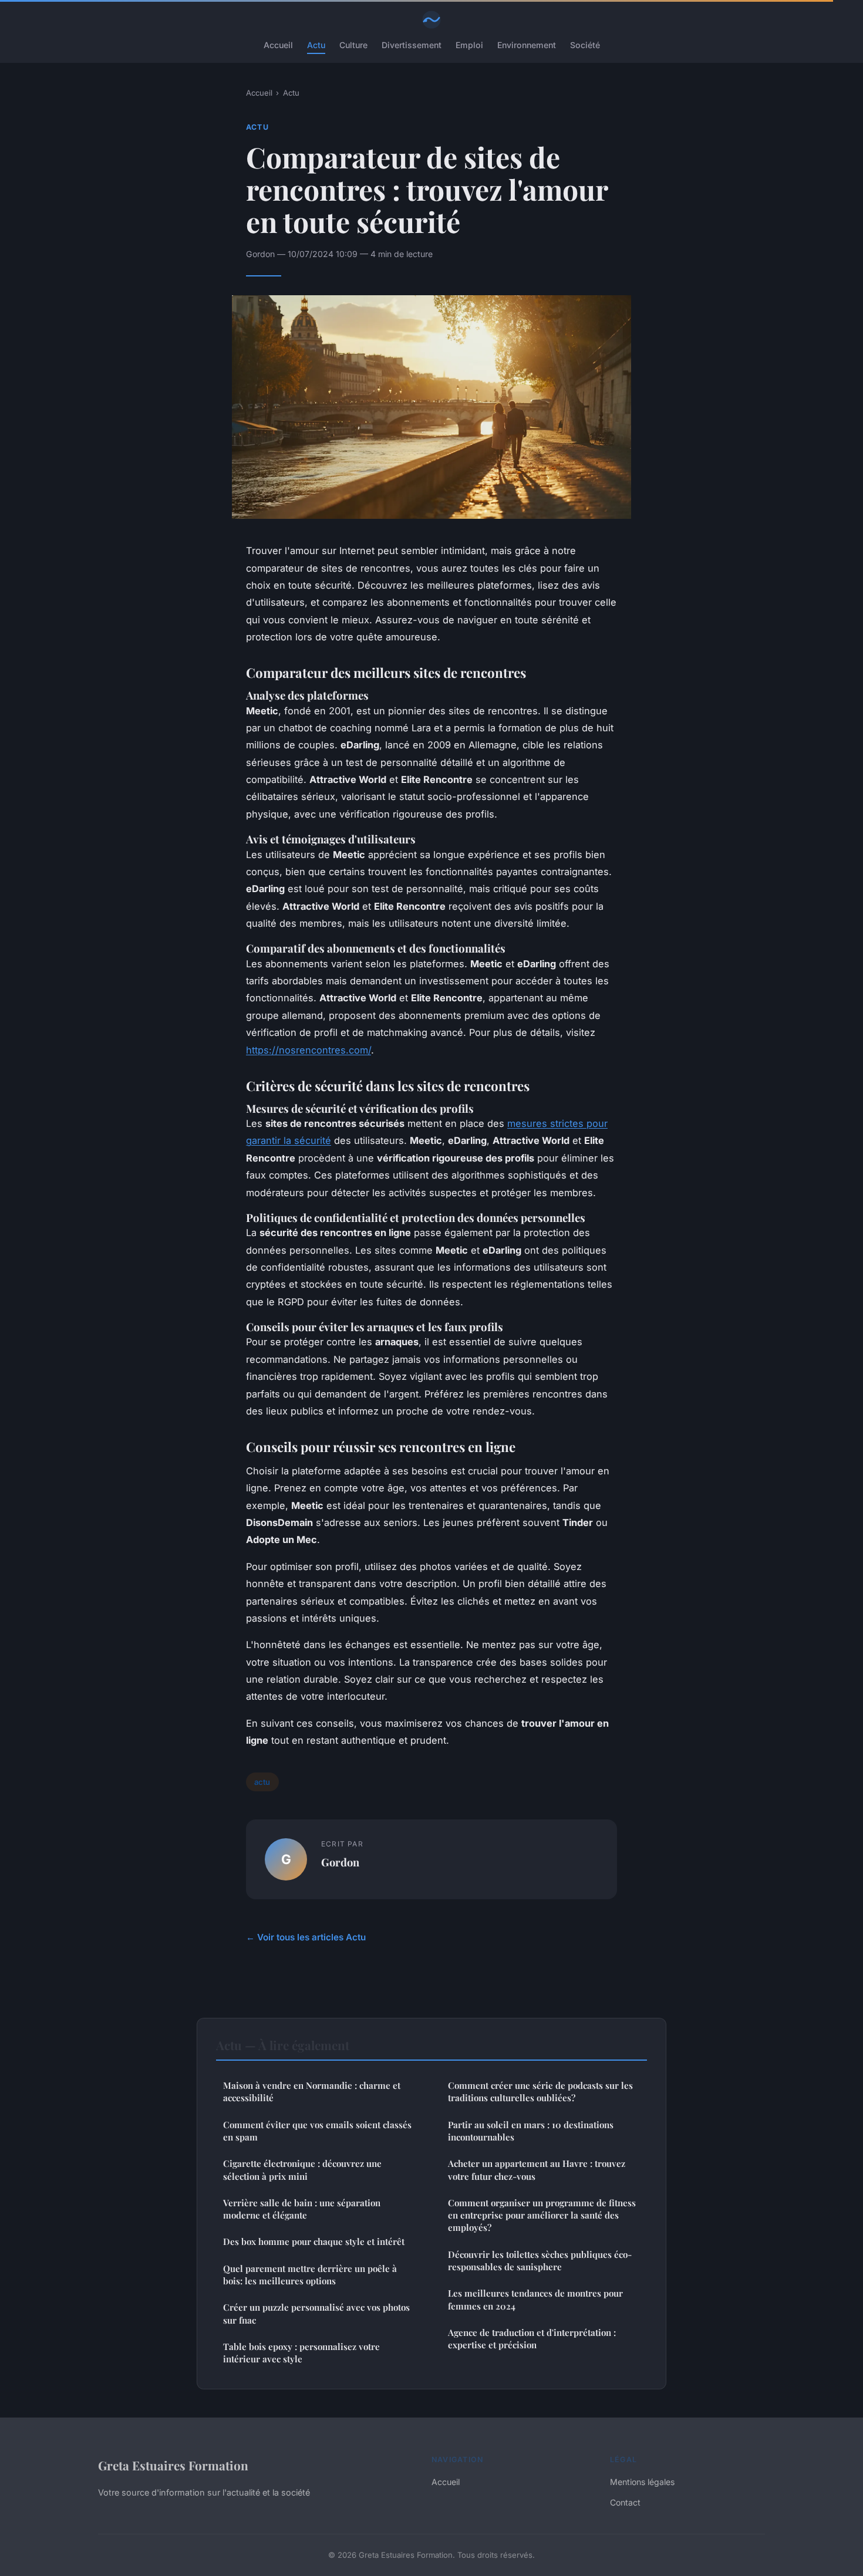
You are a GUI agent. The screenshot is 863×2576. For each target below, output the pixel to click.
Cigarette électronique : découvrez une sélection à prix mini (302, 2170)
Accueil (278, 45)
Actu (316, 45)
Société (585, 45)
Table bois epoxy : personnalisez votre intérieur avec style (301, 2353)
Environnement (527, 45)
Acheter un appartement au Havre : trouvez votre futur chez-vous (537, 2170)
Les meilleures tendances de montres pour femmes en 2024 (535, 2299)
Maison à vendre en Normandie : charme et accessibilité (312, 2091)
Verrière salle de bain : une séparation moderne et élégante (302, 2209)
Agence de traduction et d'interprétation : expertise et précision (532, 2339)
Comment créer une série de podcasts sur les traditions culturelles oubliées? (540, 2091)
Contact (625, 2502)
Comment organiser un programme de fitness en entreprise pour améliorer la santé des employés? (542, 2215)
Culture (353, 45)
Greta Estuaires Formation (173, 2465)
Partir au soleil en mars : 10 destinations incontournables (531, 2131)
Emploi (469, 45)
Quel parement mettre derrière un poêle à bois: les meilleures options (310, 2275)
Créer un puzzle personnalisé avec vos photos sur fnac (316, 2313)
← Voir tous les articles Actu (306, 1937)
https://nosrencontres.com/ (309, 1050)
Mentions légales (642, 2482)
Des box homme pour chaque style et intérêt (314, 2241)
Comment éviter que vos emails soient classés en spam (317, 2131)
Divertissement (412, 45)
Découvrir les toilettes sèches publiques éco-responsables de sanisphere (540, 2261)
